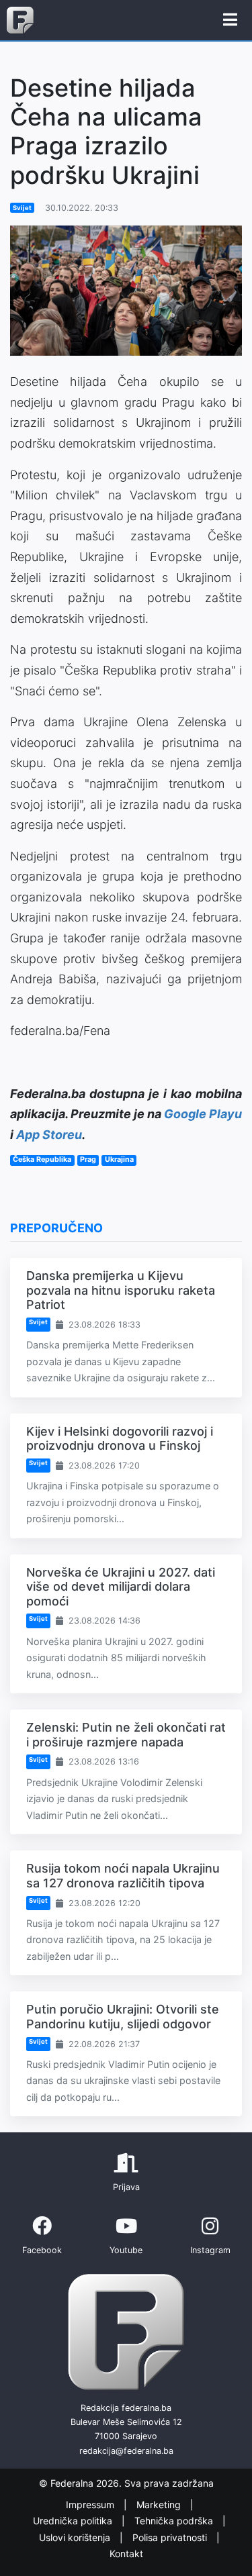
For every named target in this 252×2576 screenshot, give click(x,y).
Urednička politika (74, 2521)
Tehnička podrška (175, 2521)
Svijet (22, 208)
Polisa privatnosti (171, 2537)
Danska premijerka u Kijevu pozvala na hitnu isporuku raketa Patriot (121, 1290)
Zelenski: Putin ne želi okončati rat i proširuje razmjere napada (126, 1735)
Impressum (91, 2505)
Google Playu (203, 1114)
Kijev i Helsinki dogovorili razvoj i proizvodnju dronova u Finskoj (120, 1439)
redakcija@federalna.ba (126, 2451)
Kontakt (126, 2554)
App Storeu (49, 1135)
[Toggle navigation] (230, 20)
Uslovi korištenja (76, 2537)
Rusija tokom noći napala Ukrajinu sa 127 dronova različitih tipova (123, 1876)
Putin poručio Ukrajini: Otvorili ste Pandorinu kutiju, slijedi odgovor (123, 2017)
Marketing (160, 2505)
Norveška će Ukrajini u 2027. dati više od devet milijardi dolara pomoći (121, 1587)
